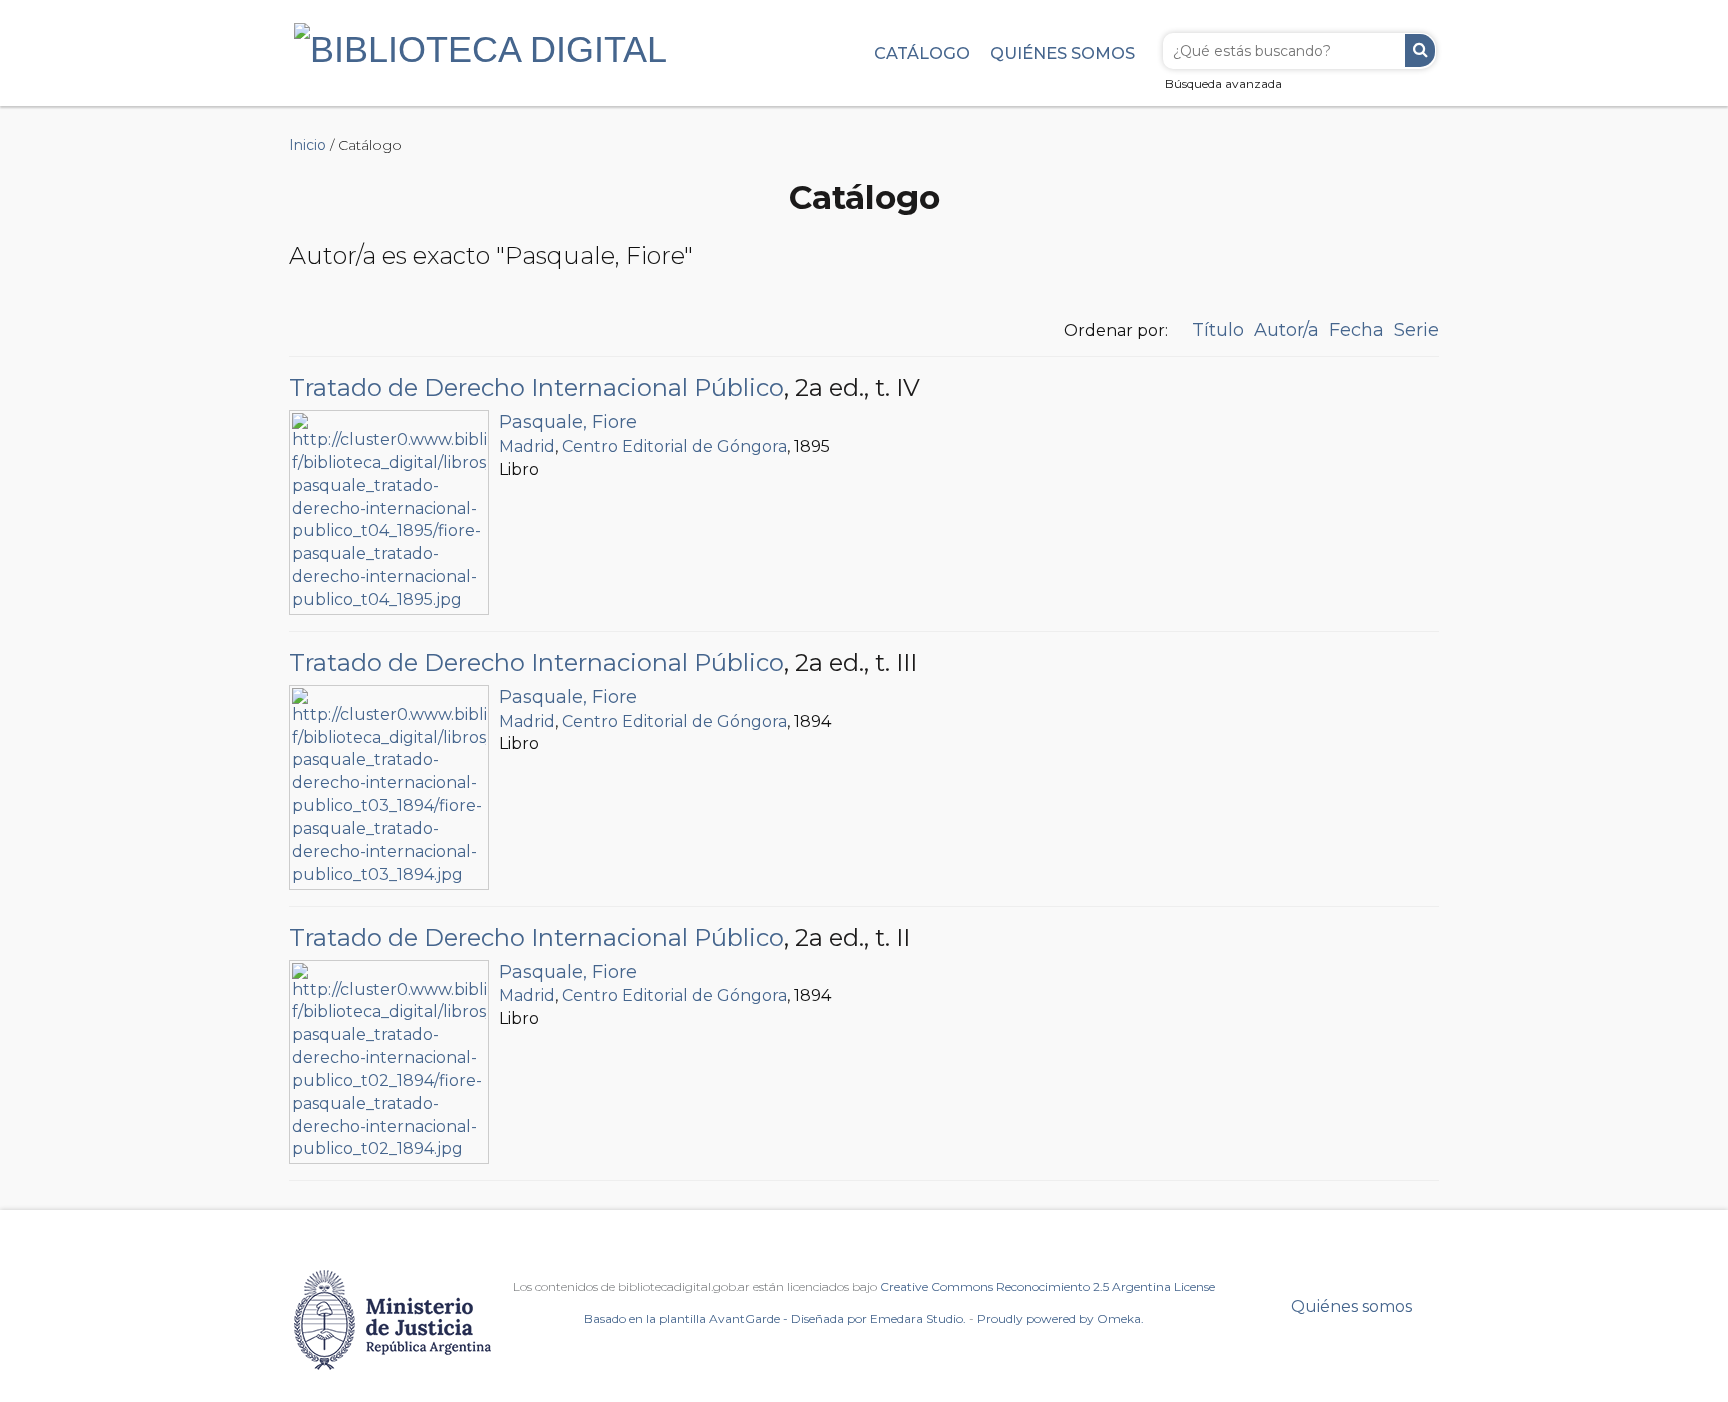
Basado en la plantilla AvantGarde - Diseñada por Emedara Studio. (775, 1318)
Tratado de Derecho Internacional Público (536, 387)
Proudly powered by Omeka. (1060, 1318)
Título (1218, 330)
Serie (1416, 330)
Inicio (307, 145)
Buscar (1420, 50)
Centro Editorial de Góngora (674, 446)
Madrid (527, 446)
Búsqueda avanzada (1223, 83)
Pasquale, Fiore (568, 422)
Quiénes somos (1062, 53)
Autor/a (1286, 330)
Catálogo (922, 53)
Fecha (1356, 330)
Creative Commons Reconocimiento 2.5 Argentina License (1047, 1286)
